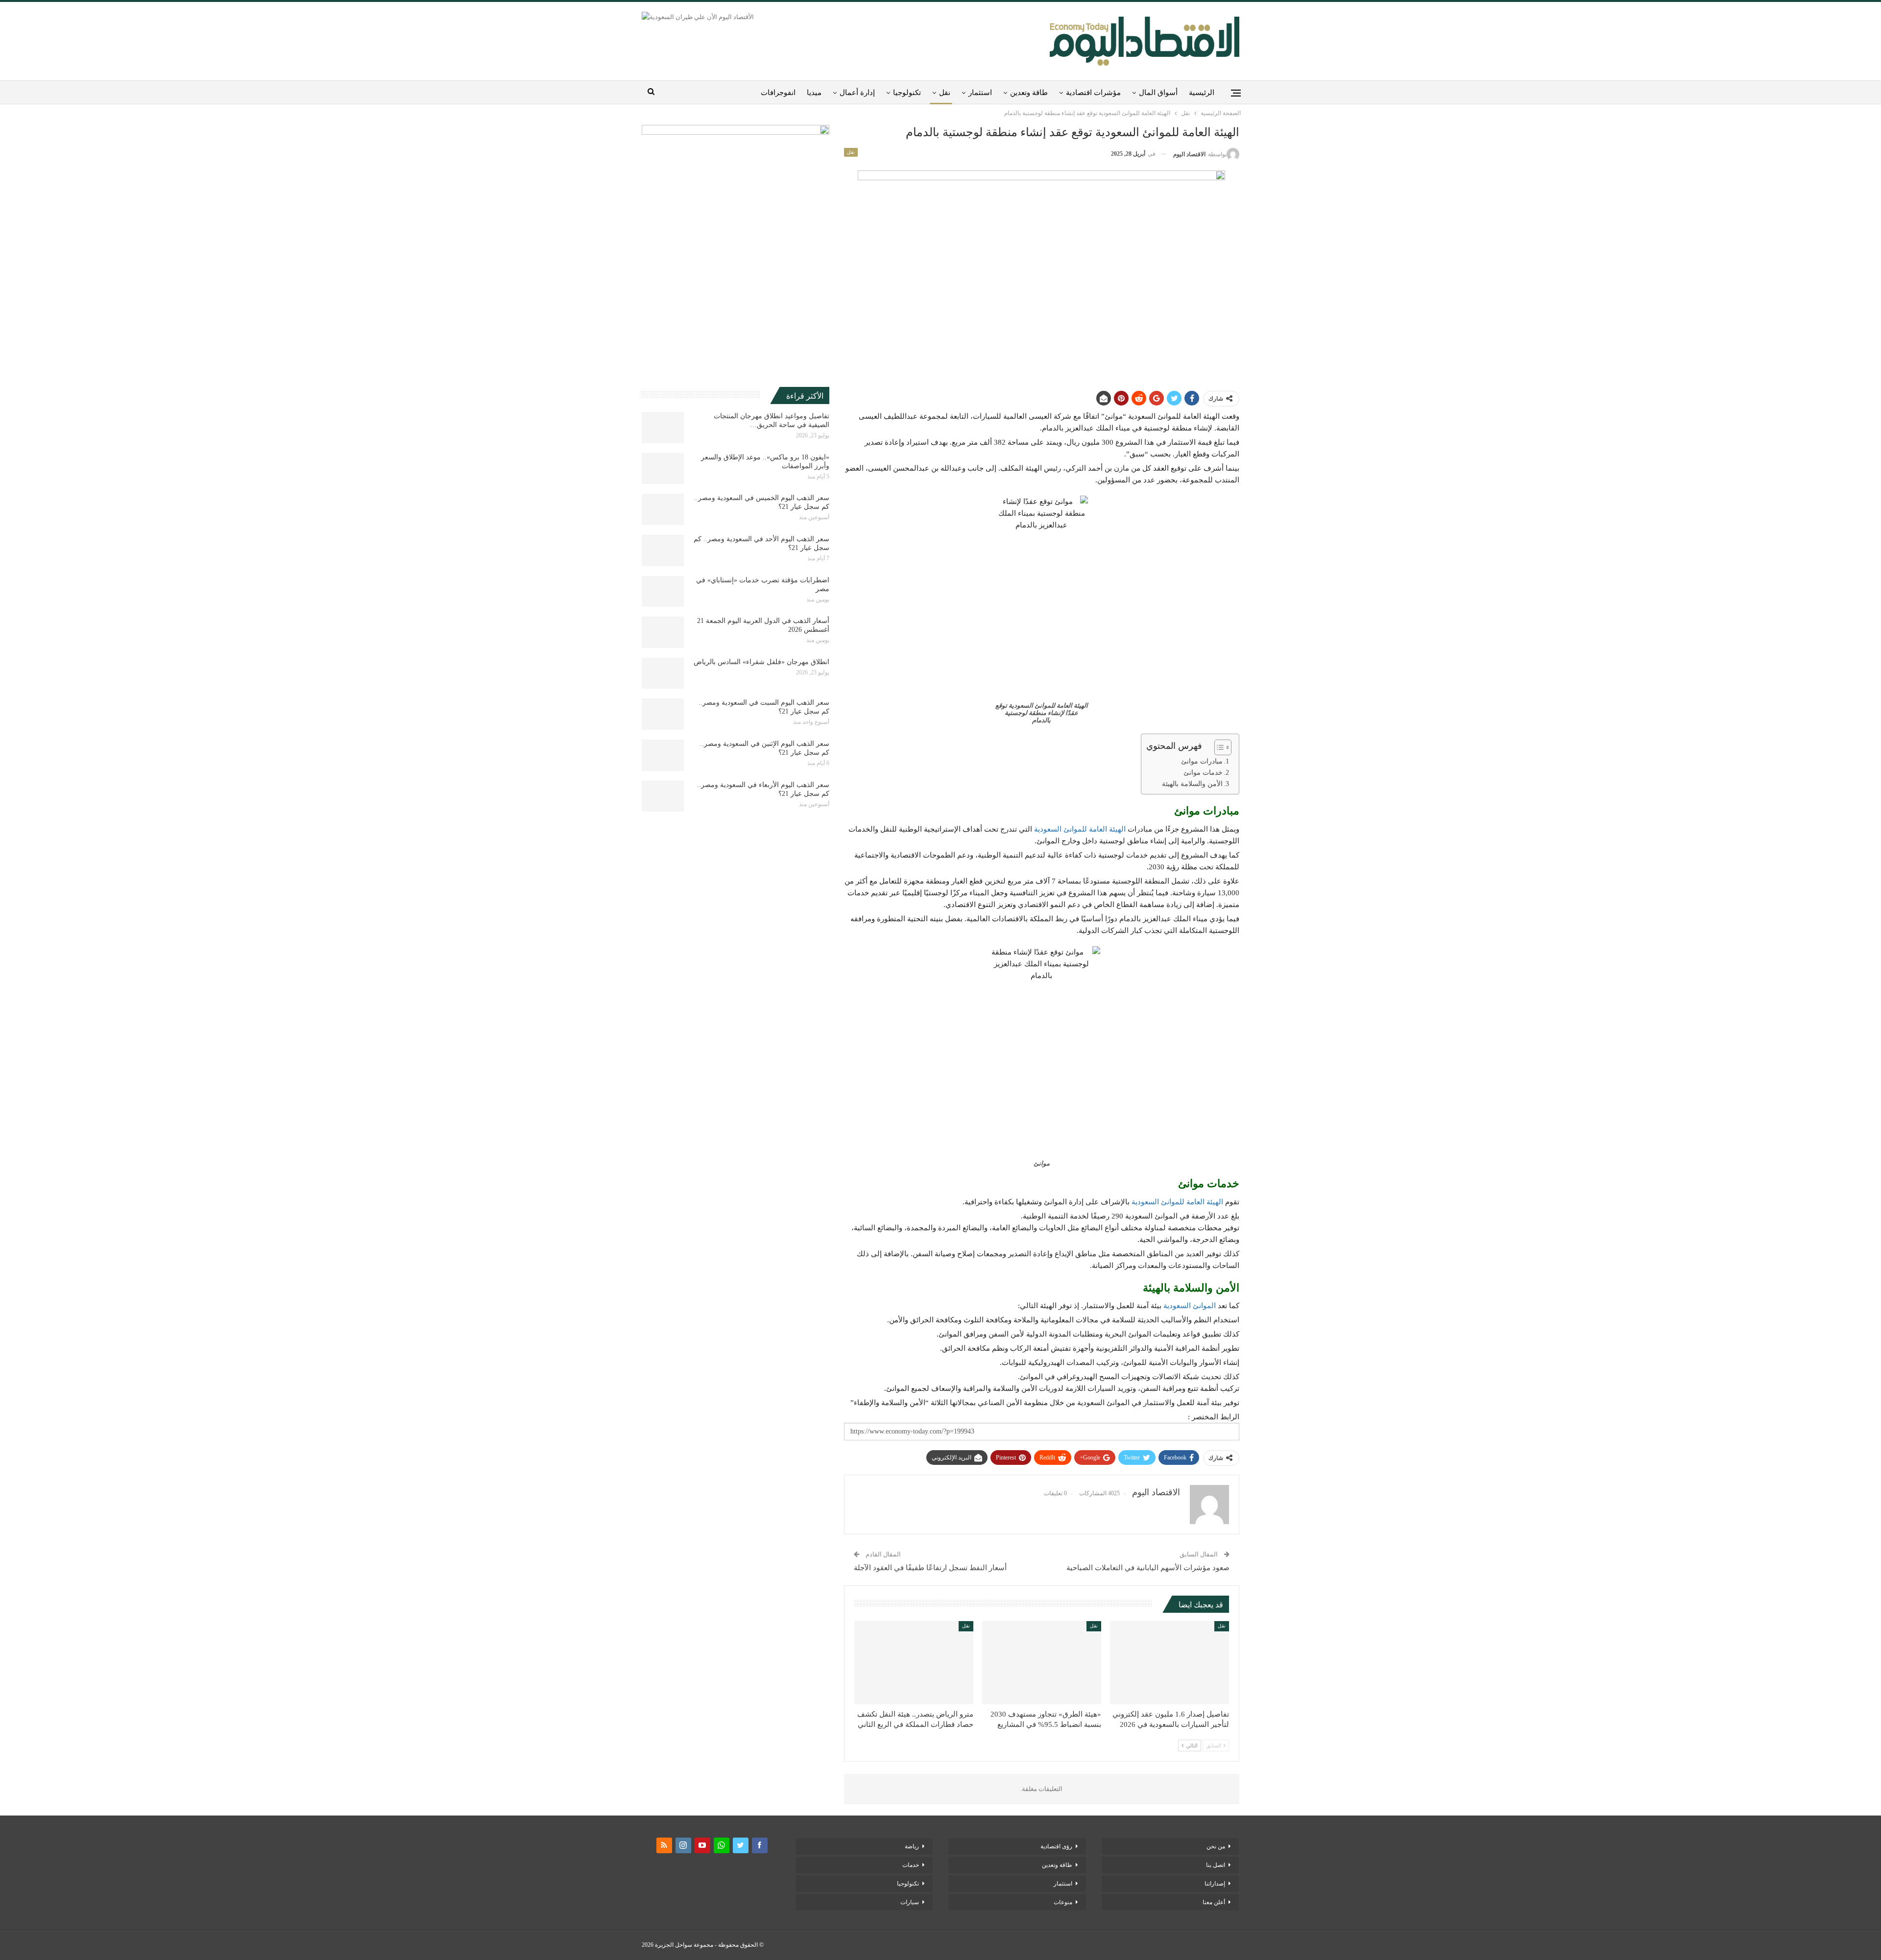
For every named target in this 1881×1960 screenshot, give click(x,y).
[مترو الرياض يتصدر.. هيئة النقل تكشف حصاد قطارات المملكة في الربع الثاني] (914, 1663)
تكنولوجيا (907, 93)
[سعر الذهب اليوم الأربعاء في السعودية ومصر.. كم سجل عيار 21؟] (663, 796)
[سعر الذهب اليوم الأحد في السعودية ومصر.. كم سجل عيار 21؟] (663, 550)
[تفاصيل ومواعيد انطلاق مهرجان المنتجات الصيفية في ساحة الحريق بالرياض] (663, 428)
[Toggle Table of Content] (1218, 747)
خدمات (911, 1865)
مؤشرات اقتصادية (1093, 93)
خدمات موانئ (1203, 773)
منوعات (1063, 1902)
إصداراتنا (1215, 1884)
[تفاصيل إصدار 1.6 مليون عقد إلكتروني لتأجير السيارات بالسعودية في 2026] (1170, 1663)
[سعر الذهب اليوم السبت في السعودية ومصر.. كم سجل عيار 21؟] (663, 714)
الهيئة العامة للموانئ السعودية (1080, 829)
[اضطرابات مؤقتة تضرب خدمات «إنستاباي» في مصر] (663, 592)
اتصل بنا (1216, 1865)
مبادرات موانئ (1202, 761)
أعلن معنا (1214, 1902)
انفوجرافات (778, 93)
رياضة (912, 1846)
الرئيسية (1202, 93)
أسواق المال (1158, 93)
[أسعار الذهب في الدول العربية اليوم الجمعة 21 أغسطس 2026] (663, 632)
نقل (945, 93)
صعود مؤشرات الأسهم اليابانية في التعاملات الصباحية (1148, 1568)
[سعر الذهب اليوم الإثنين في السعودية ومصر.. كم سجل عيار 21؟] (663, 755)
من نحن (1216, 1846)
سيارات (910, 1902)
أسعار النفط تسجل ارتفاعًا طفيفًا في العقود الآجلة (930, 1568)
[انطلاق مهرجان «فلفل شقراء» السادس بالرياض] (663, 673)
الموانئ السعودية (1190, 1306)
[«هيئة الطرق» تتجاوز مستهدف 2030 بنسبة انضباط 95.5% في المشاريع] (1042, 1663)
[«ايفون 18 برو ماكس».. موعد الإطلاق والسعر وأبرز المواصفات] (663, 469)
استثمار (980, 93)
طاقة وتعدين (1029, 93)
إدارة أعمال (857, 93)
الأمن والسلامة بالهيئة (1192, 784)
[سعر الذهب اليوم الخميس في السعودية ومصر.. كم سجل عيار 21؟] (663, 509)
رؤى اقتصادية (1056, 1846)
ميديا (814, 93)
